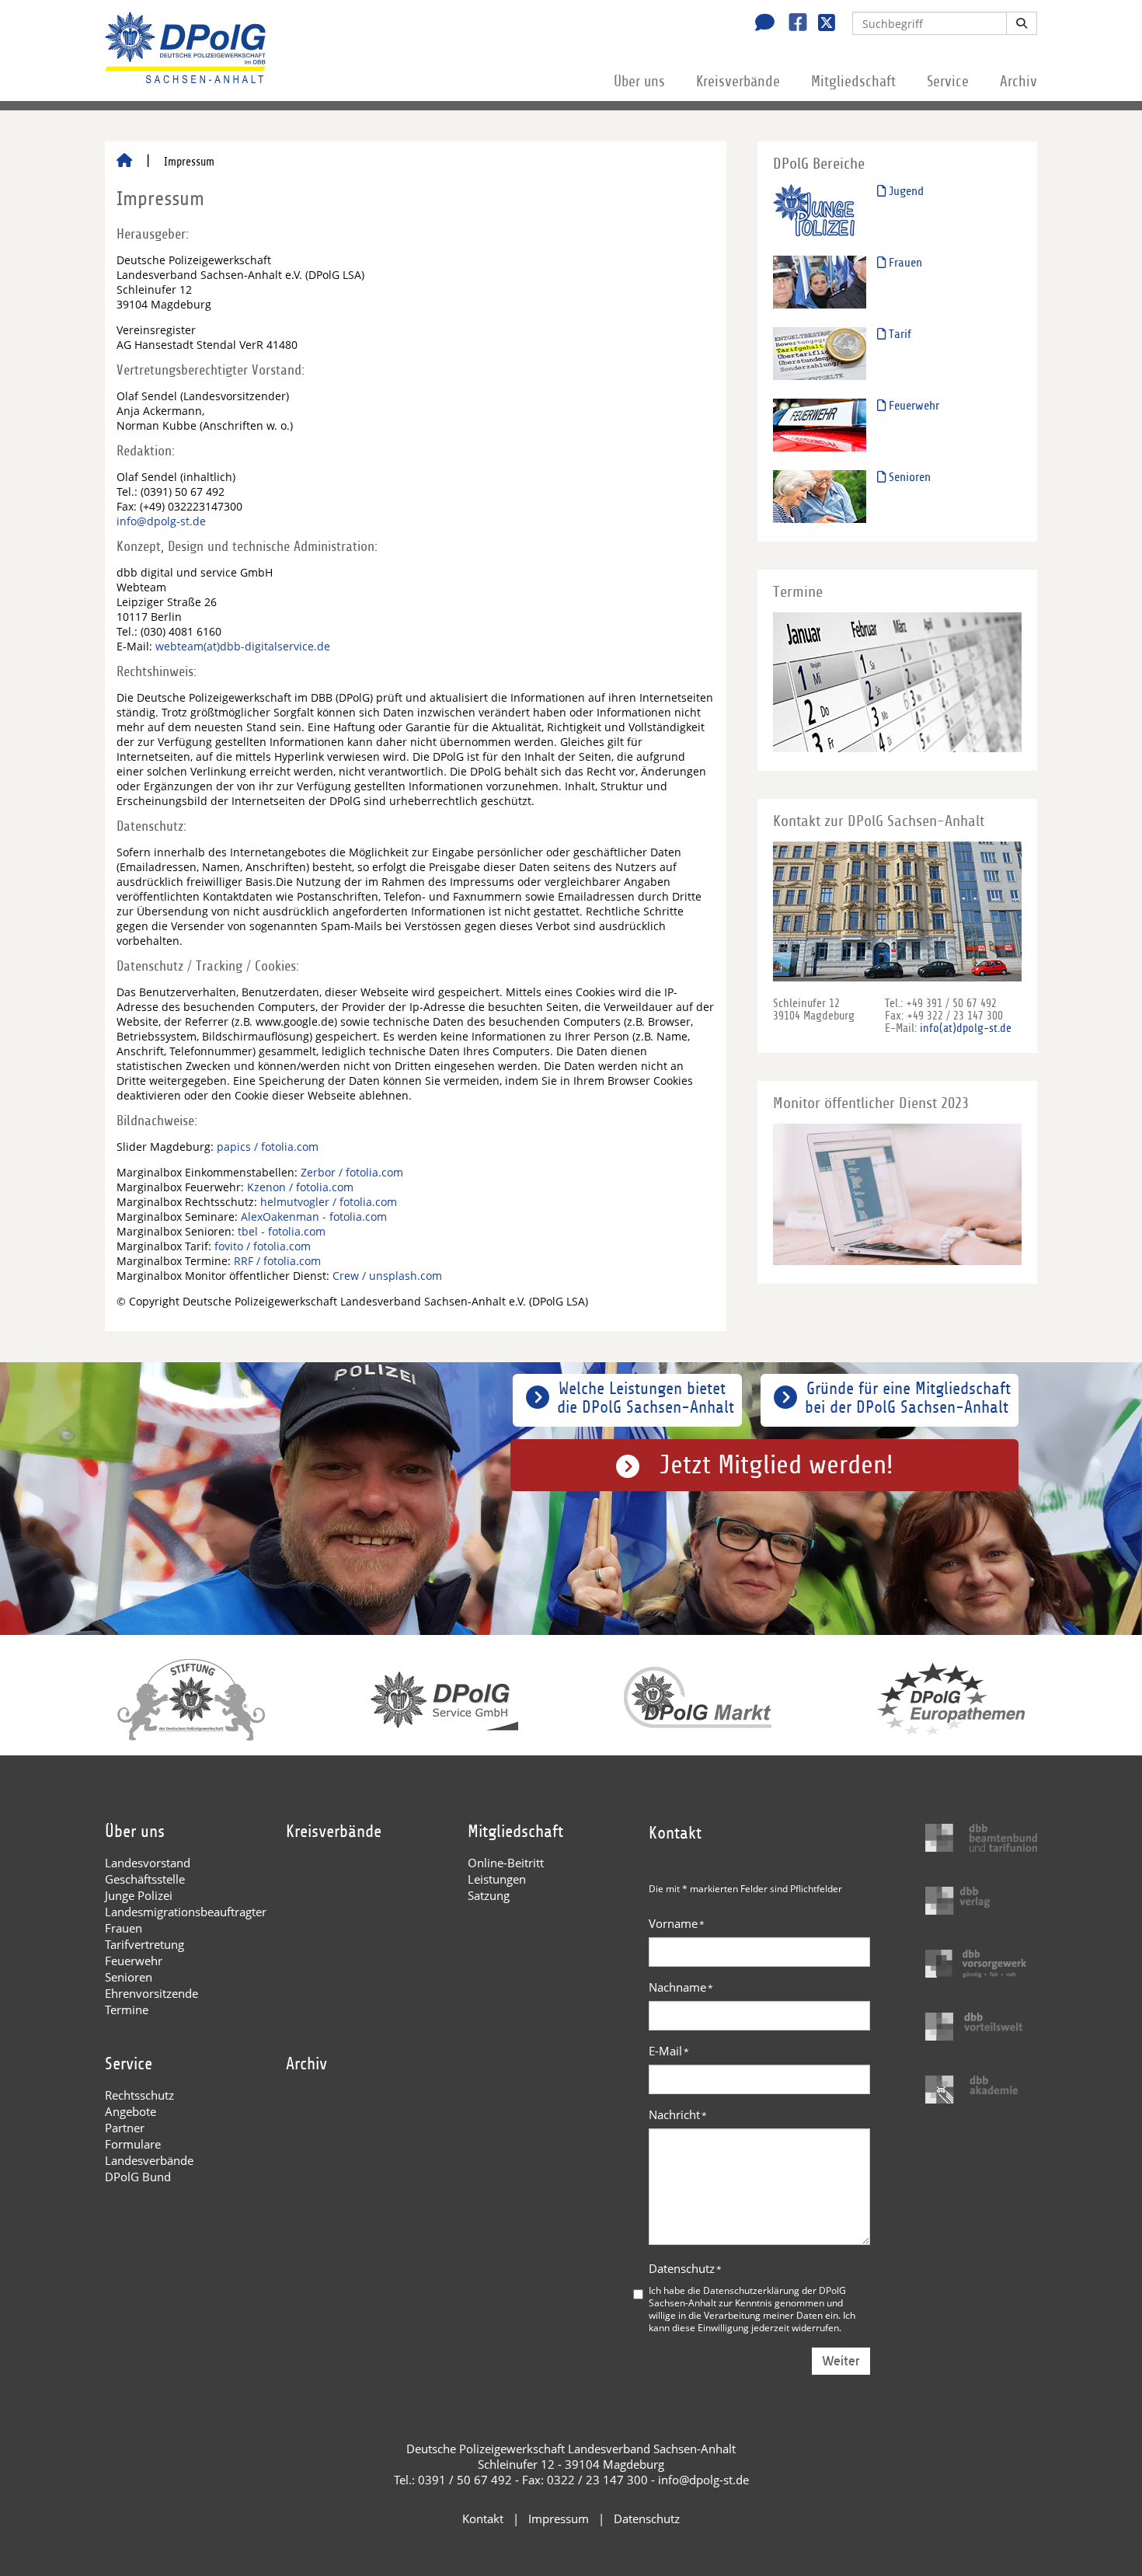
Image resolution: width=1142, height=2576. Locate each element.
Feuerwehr (912, 406)
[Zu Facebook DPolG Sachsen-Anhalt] (792, 24)
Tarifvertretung (144, 1944)
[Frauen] (820, 282)
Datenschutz (685, 2268)
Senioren (908, 477)
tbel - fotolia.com (282, 1231)
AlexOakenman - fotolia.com (314, 1217)
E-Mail (669, 2051)
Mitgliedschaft (853, 82)
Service (948, 82)
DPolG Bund (138, 2177)
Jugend (905, 191)
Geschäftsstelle (145, 1879)
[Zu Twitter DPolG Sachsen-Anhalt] (821, 24)
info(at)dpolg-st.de (966, 1028)
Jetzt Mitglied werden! (776, 1465)
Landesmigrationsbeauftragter (186, 1912)
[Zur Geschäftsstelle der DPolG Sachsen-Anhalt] (761, 24)
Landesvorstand (148, 1863)
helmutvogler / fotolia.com (329, 1202)
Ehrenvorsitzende (151, 1993)
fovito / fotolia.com (263, 1246)
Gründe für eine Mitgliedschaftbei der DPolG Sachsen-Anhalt (908, 1398)
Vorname (677, 1923)
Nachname (681, 1987)
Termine (127, 2010)
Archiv (1018, 82)
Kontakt (483, 2518)
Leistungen (497, 1879)
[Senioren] (820, 496)
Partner (125, 2128)
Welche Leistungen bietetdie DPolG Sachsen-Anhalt (646, 1398)
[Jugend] (820, 210)
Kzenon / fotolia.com (300, 1187)
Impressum (559, 2518)
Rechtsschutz (139, 2095)
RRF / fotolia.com (277, 1261)
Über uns (639, 82)
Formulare (133, 2144)
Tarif (898, 334)
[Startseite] (124, 162)
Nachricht (678, 2114)
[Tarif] (820, 353)
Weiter (841, 2361)
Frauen (904, 263)
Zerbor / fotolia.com (352, 1172)
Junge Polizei (139, 1895)
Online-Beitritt (506, 1863)
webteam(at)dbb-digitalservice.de (243, 646)
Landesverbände (149, 2160)
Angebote (131, 2111)
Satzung (489, 1895)
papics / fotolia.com (268, 1147)
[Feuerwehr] (820, 425)
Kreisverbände (738, 82)
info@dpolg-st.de (161, 521)
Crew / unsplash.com (387, 1276)
